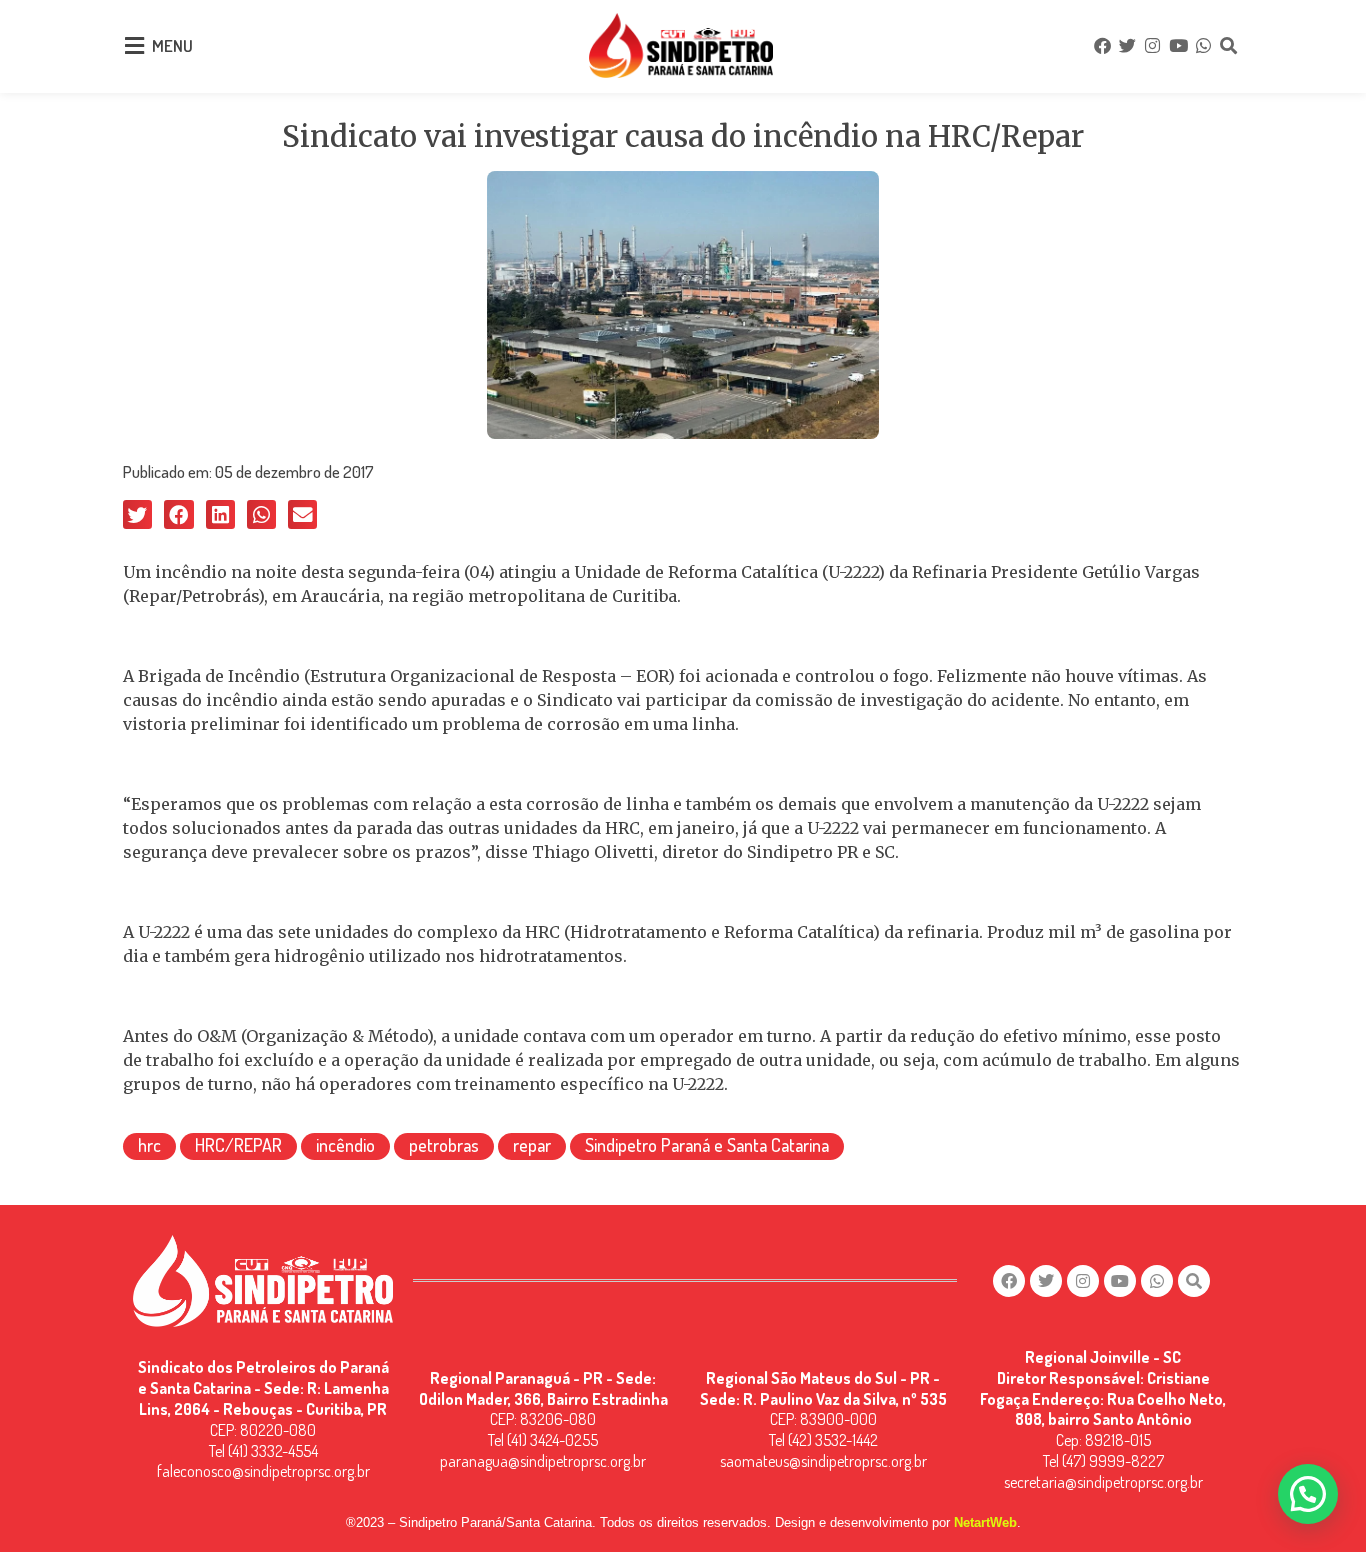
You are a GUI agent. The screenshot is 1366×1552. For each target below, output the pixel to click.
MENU (172, 45)
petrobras (444, 1145)
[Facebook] (1102, 46)
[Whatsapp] (1203, 46)
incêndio (345, 1145)
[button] (137, 514)
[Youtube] (1178, 46)
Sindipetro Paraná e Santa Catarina (707, 1145)
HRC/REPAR (238, 1145)
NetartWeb (985, 1522)
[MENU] (134, 46)
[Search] (1229, 46)
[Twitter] (1127, 46)
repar (532, 1145)
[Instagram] (1153, 46)
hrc (149, 1145)
